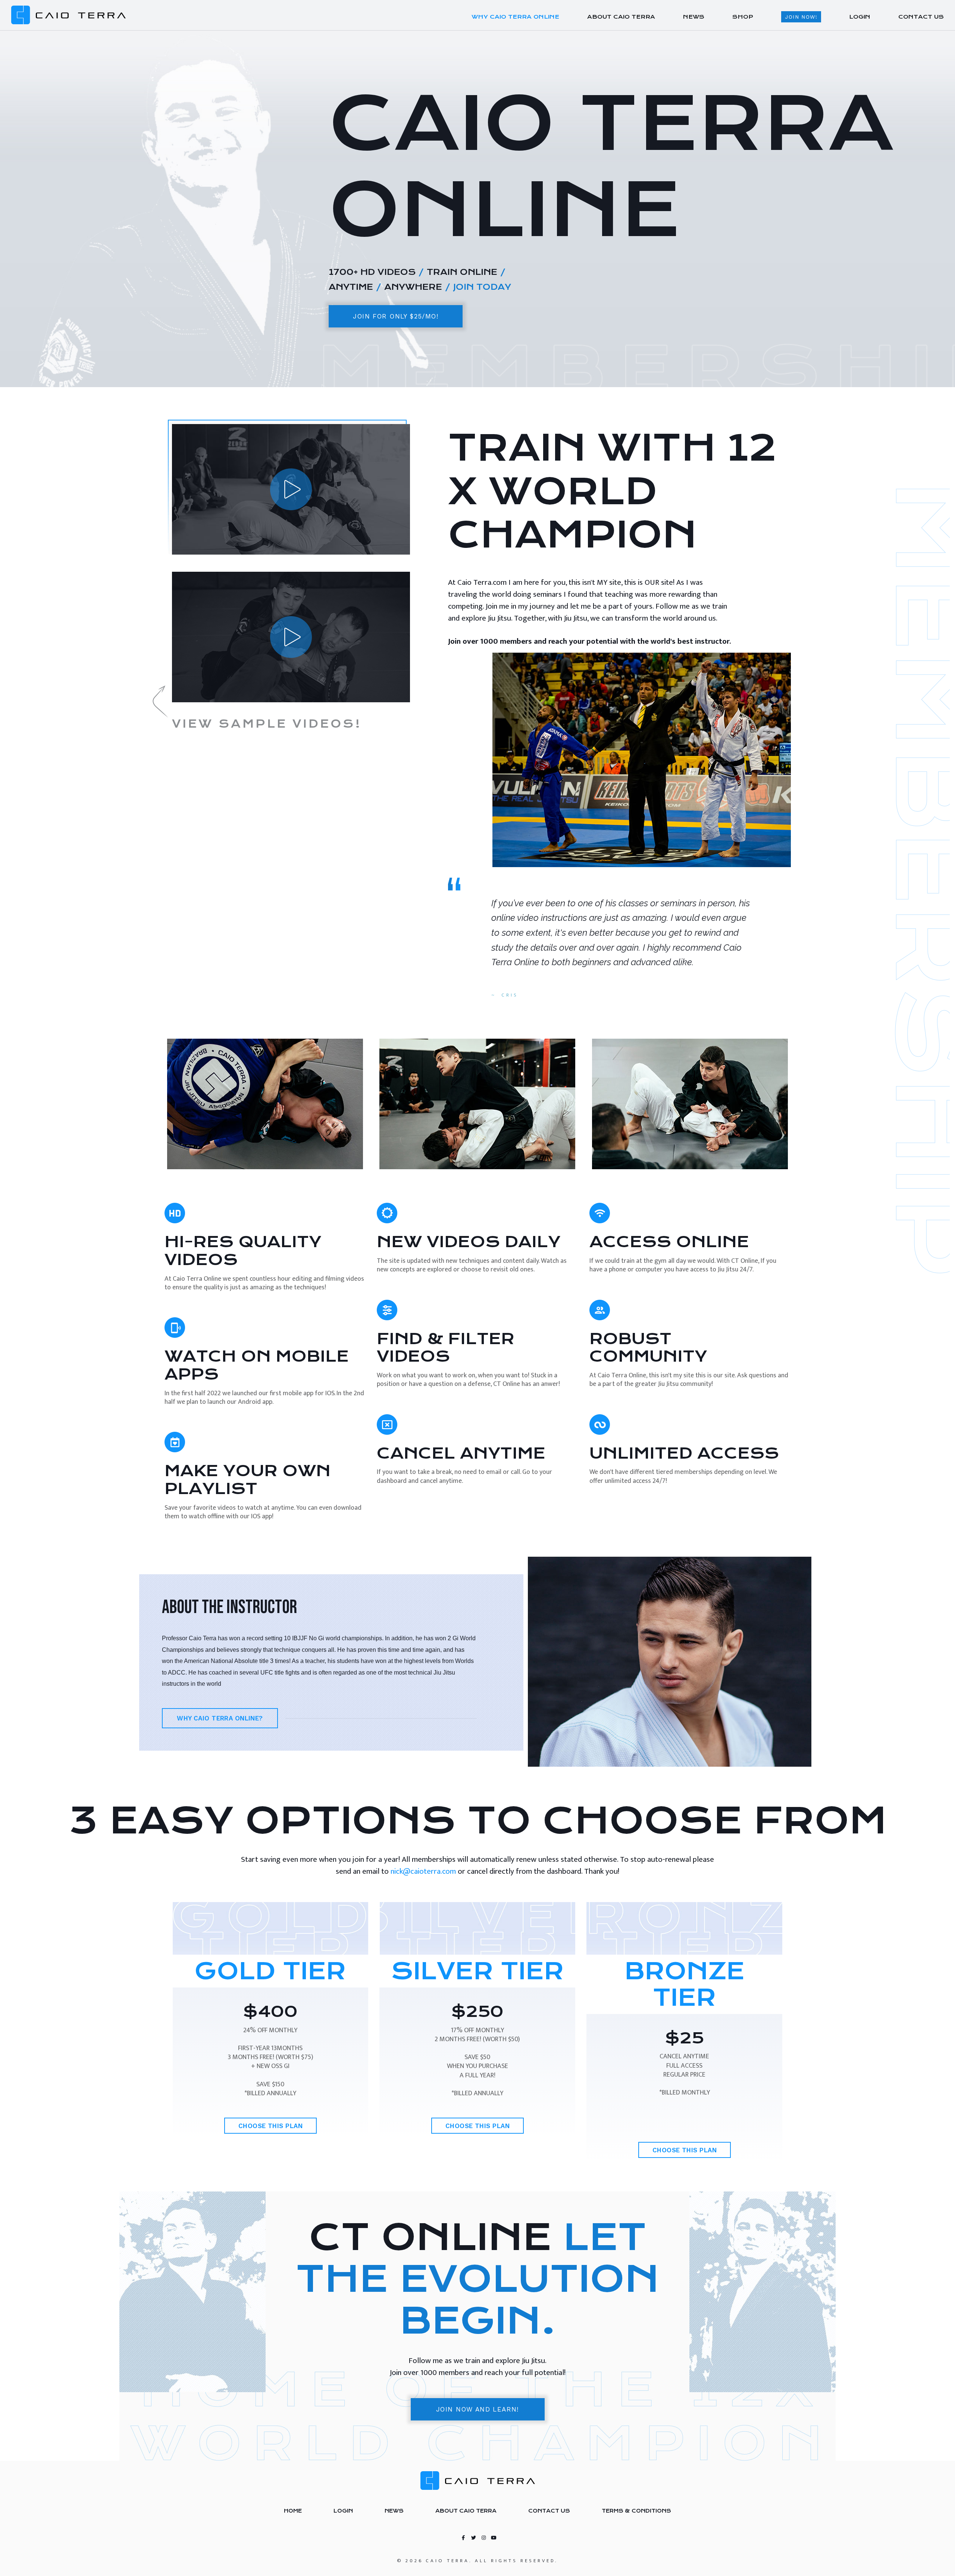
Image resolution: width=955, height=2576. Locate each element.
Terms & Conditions (636, 2511)
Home (293, 2511)
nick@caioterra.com (423, 1871)
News (394, 2511)
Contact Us (549, 2511)
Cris (510, 995)
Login (343, 2511)
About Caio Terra (466, 2511)
